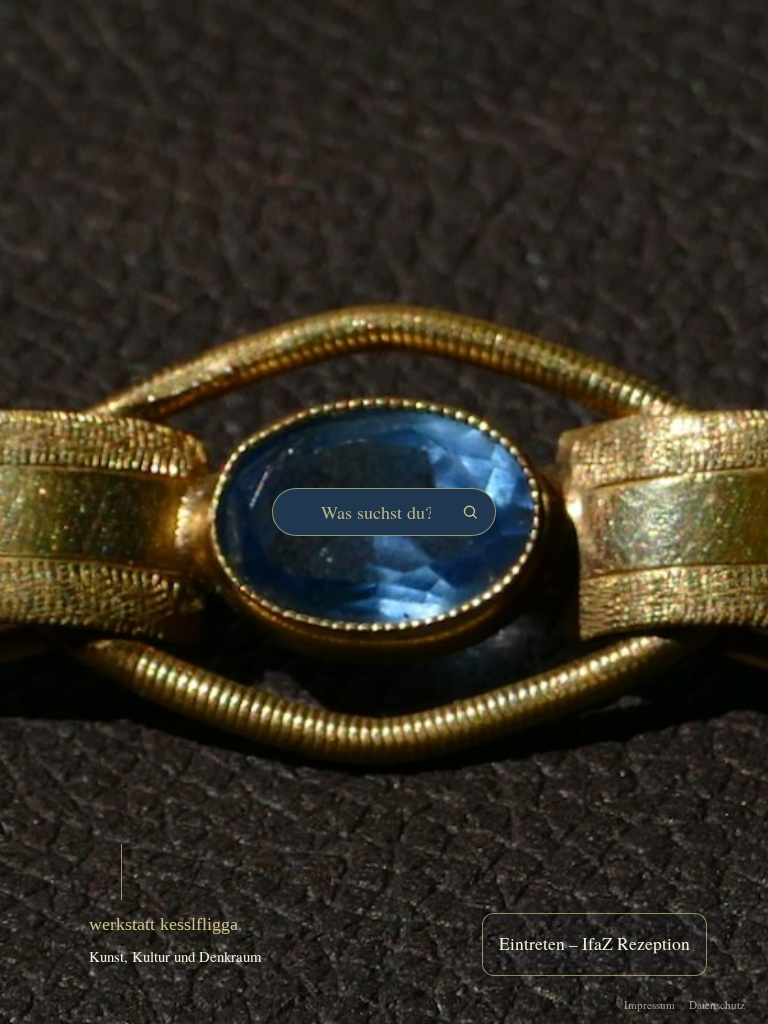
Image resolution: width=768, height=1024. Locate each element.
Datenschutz (717, 1004)
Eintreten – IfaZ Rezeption (594, 943)
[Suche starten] (470, 512)
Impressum (649, 1004)
